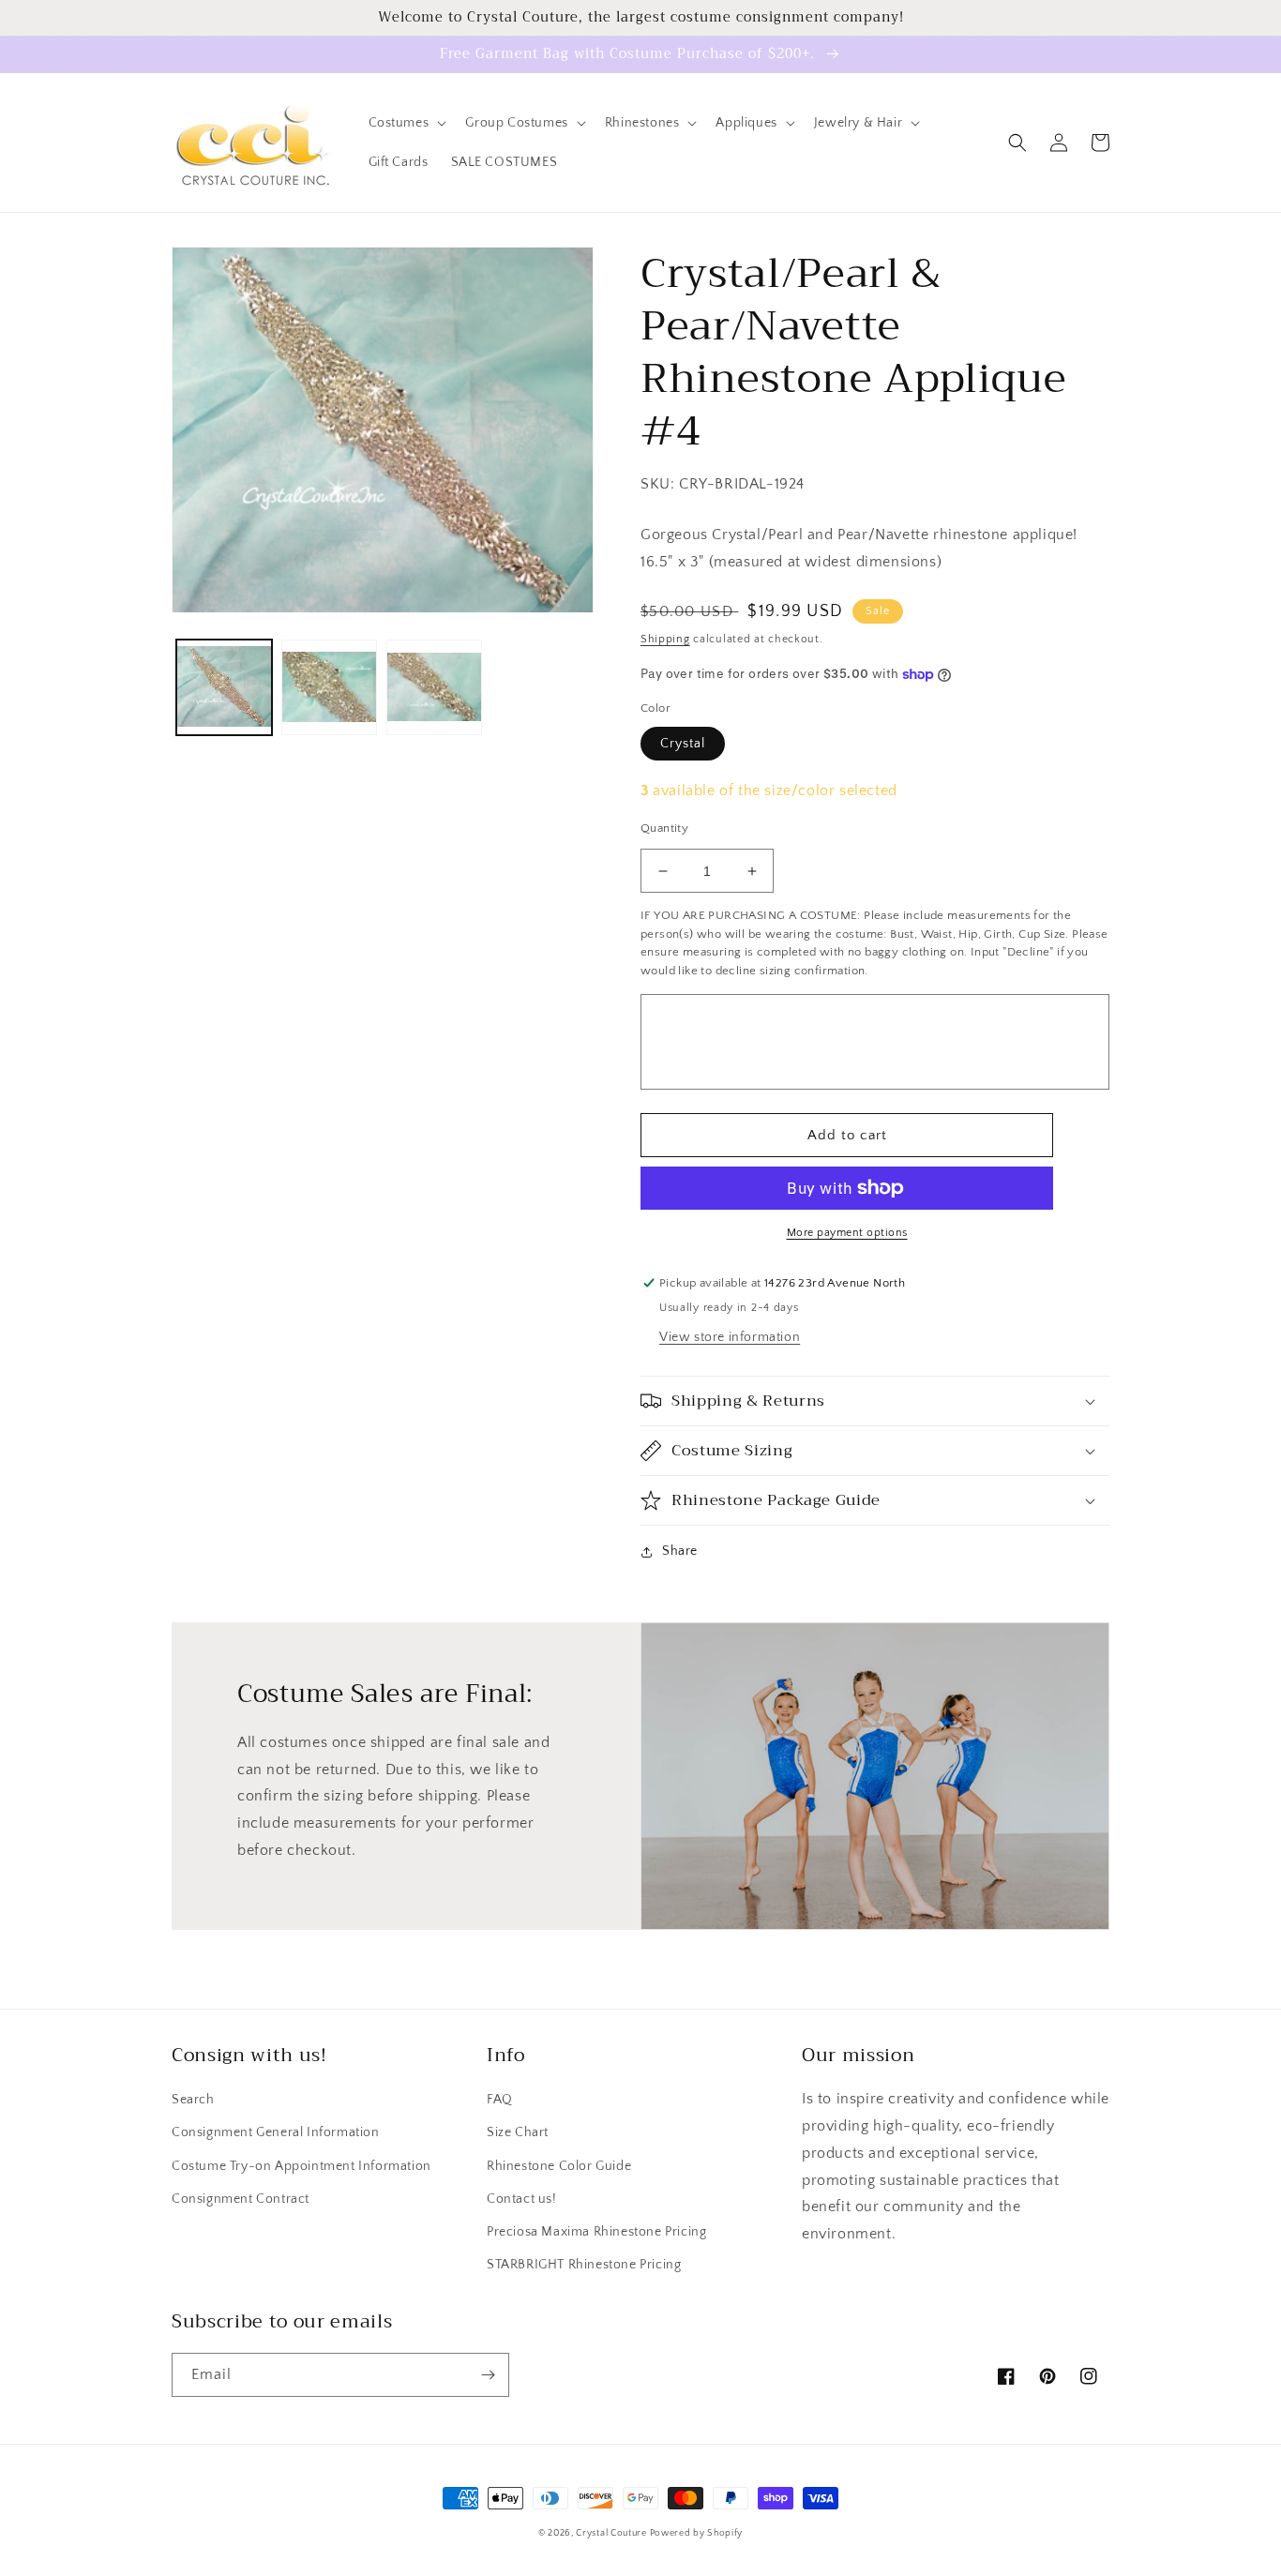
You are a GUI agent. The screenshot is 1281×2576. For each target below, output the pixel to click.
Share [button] (680, 1551)
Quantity (664, 828)
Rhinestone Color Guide (559, 2166)
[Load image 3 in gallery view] (434, 688)
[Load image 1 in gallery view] (224, 688)
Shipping (665, 639)
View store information (730, 1337)
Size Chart (518, 2132)
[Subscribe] (488, 2375)
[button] (406, 123)
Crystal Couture (612, 2533)
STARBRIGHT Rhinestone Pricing (584, 2265)
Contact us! (522, 2199)
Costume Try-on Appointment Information (301, 2166)
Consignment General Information (276, 2132)
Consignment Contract (241, 2199)
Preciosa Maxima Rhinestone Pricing (596, 2232)
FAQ (500, 2100)
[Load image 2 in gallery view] (329, 688)
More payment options (847, 1233)
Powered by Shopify (697, 2533)
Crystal (683, 744)
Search (193, 2100)
